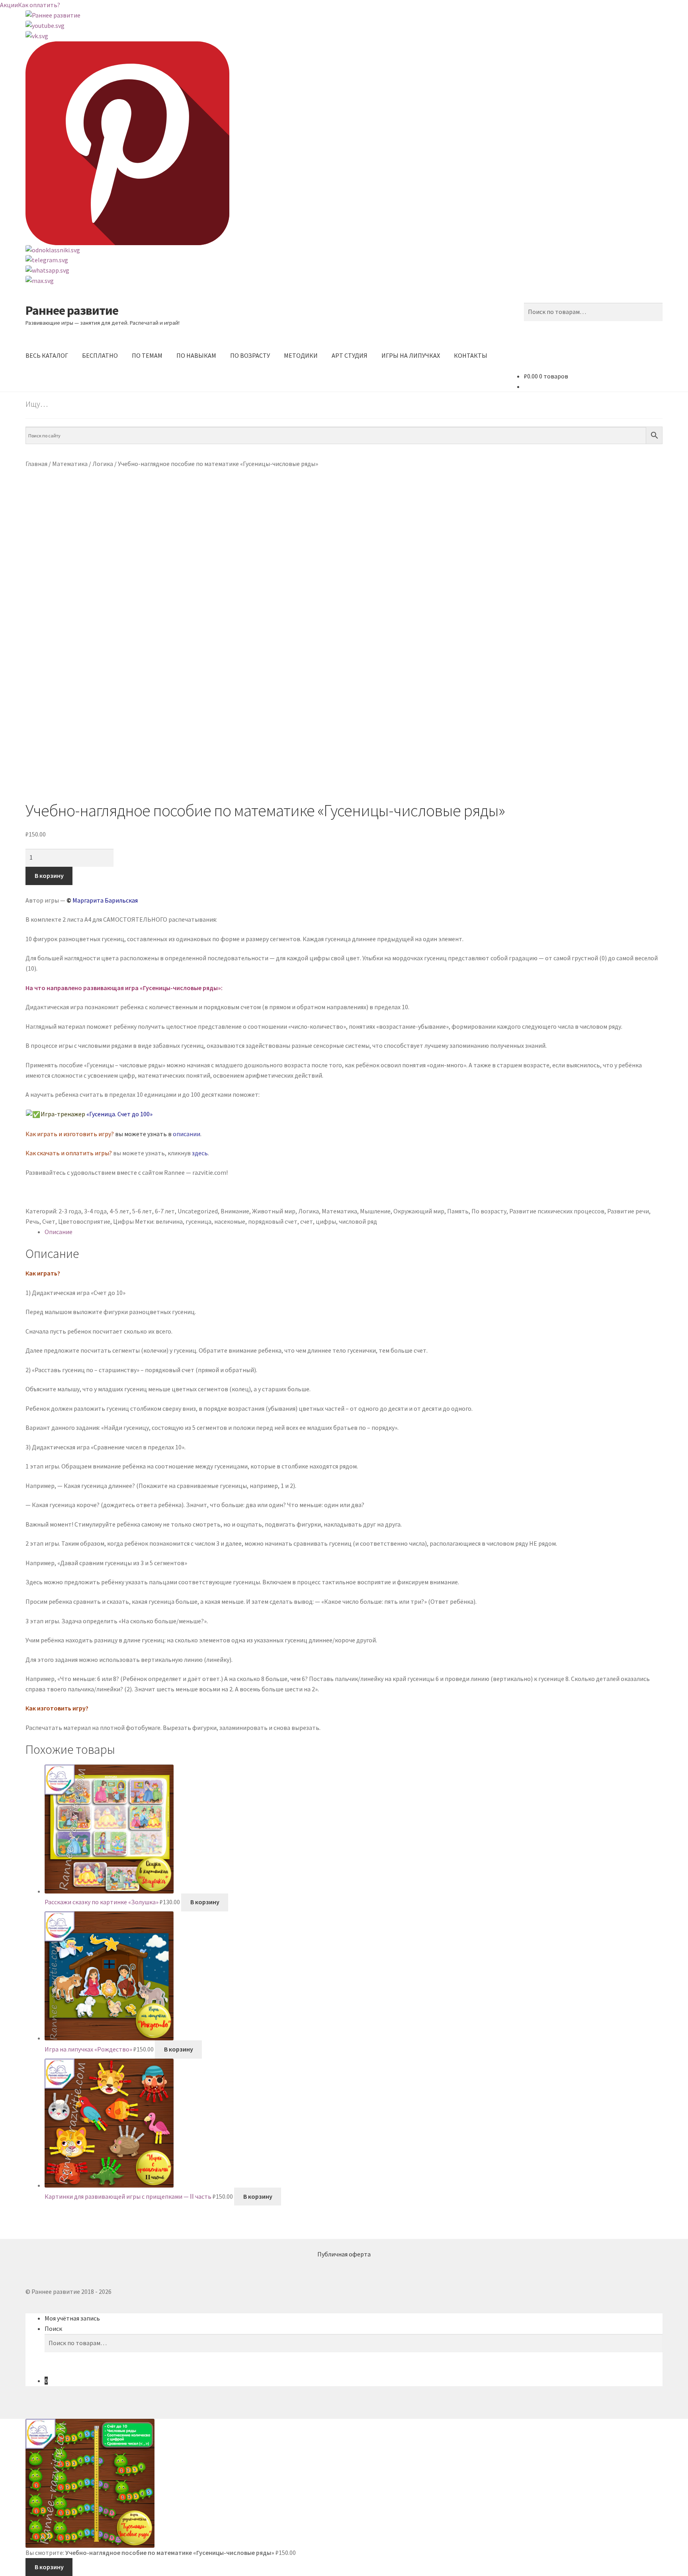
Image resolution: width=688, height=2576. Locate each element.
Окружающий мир (419, 1211)
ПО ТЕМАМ (147, 355)
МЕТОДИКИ (301, 355)
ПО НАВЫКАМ (196, 355)
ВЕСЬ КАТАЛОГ (47, 355)
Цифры (123, 1221)
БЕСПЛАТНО (100, 355)
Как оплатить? (39, 5)
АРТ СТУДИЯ (350, 355)
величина (169, 1221)
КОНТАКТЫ (471, 355)
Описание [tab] (59, 1232)
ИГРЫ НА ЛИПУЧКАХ (411, 355)
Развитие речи (628, 1211)
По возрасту (489, 1211)
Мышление (375, 1211)
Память (458, 1211)
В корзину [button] (205, 1902)
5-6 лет (142, 1211)
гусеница (198, 1221)
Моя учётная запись (72, 2318)
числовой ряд (358, 1221)
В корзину (49, 876)
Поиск (53, 2328)
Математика (70, 464)
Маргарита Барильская (105, 900)
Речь (32, 1221)
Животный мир (274, 1211)
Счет (49, 1221)
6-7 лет (165, 1211)
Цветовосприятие (84, 1221)
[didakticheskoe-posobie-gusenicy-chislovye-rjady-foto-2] (344, 718)
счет (307, 1221)
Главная (36, 464)
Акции (9, 5)
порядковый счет (273, 1221)
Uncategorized (198, 1211)
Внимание (235, 1211)
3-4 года (95, 1211)
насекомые (230, 1221)
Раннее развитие (72, 310)
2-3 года (70, 1211)
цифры (326, 1221)
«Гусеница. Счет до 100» (119, 1114)
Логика (103, 464)
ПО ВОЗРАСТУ (250, 355)
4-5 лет (119, 1211)
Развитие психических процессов (557, 1211)
